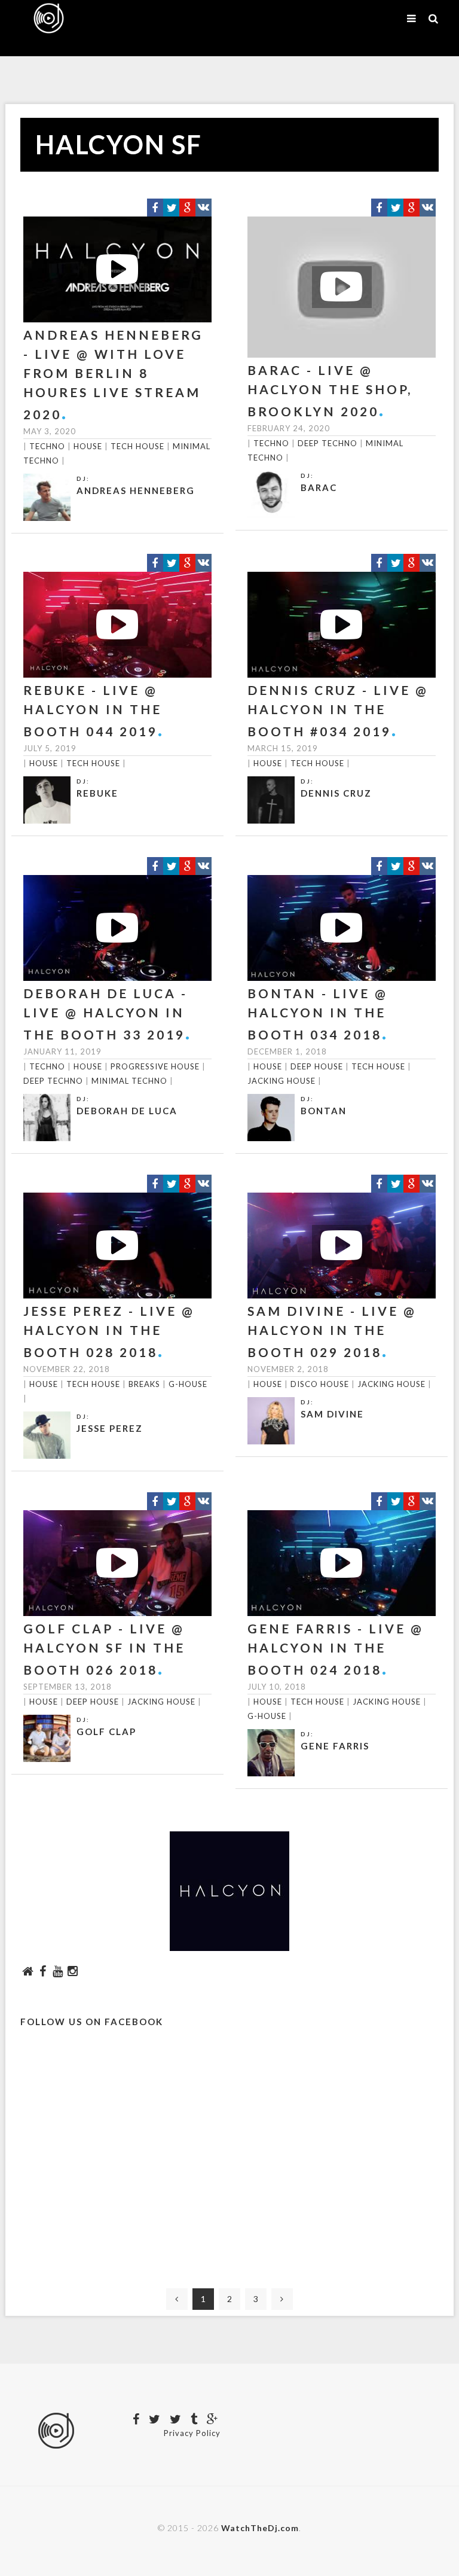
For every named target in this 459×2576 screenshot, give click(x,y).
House (88, 446)
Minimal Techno (129, 1081)
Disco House (320, 1384)
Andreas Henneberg (136, 490)
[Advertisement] (229, 2169)
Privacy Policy (192, 2433)
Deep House (317, 1066)
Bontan (324, 1111)
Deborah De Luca (127, 1111)
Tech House (137, 446)
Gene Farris (335, 1746)
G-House (188, 1384)
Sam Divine (332, 1414)
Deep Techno (328, 443)
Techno (47, 446)
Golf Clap (106, 1731)
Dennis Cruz (336, 793)
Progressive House (155, 1066)
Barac (319, 487)
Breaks (144, 1384)
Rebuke (97, 793)
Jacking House (281, 1081)
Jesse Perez (110, 1428)
